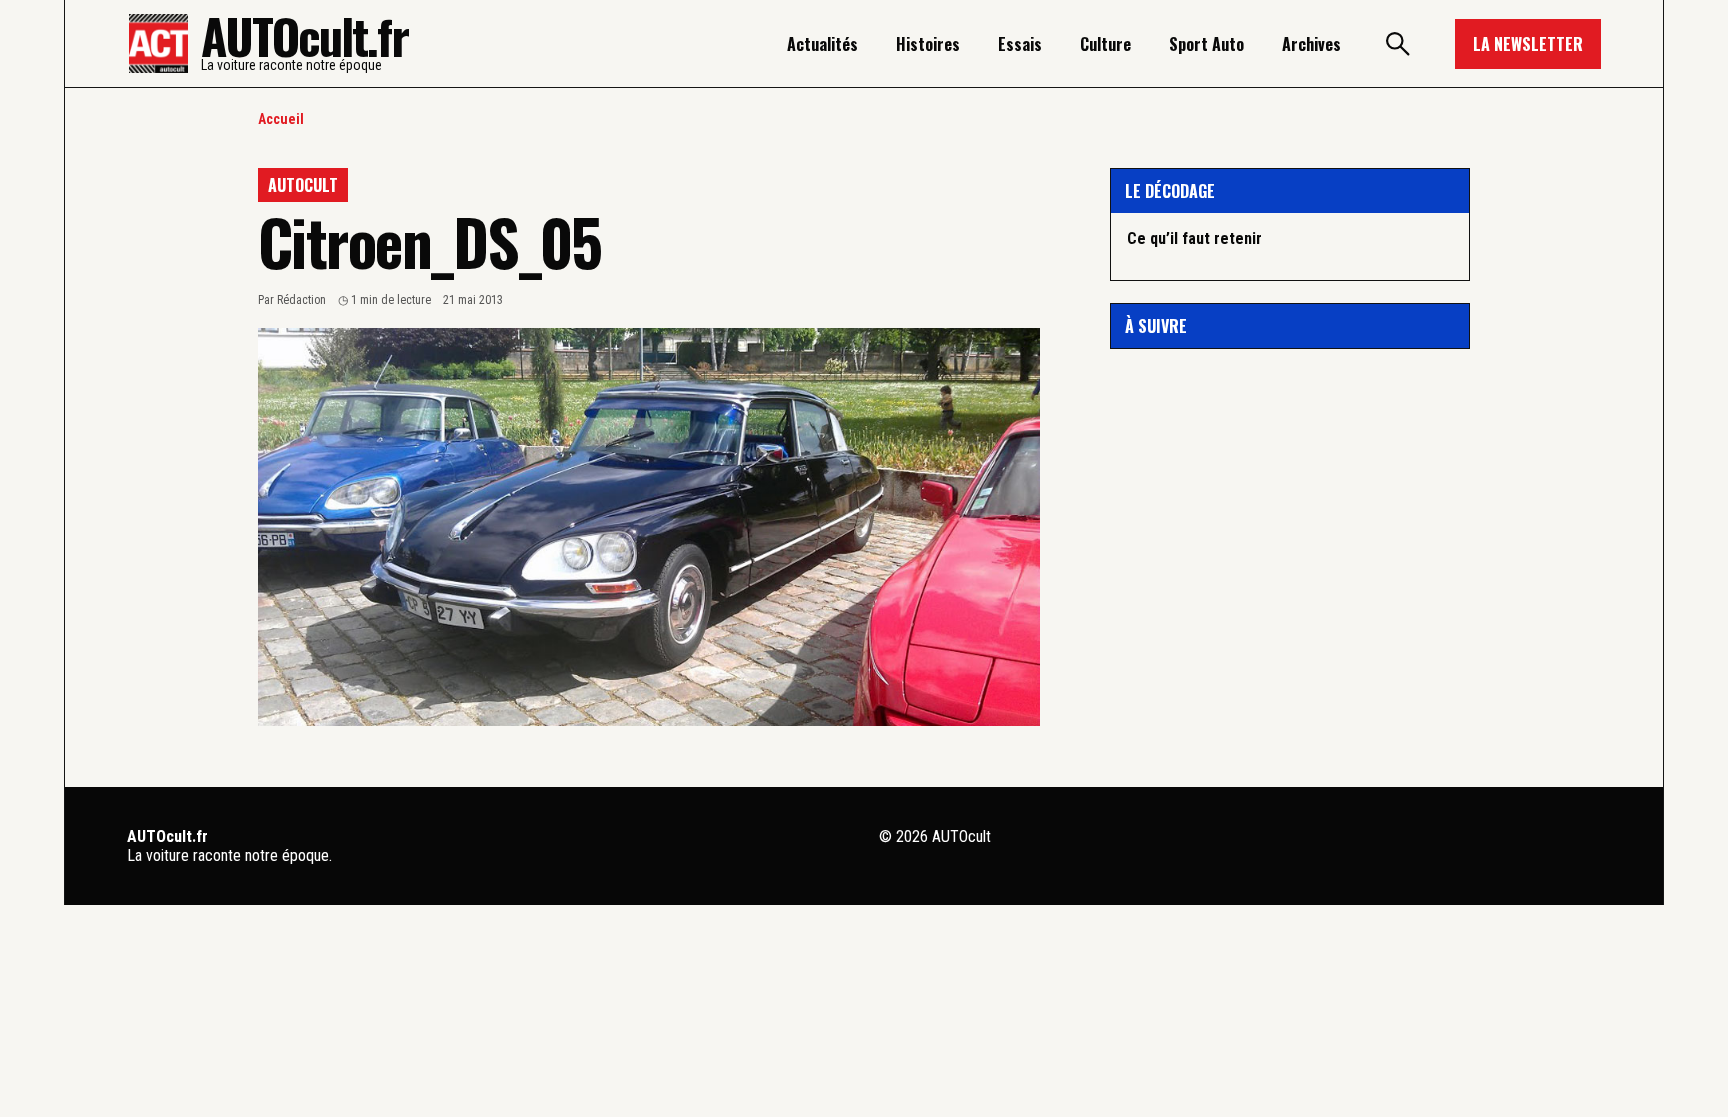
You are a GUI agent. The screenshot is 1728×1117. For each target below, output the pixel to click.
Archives (1311, 44)
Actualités (822, 44)
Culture (1105, 44)
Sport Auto (1206, 44)
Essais (1020, 44)
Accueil (281, 119)
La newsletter (1528, 44)
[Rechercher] (1398, 44)
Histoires (928, 44)
